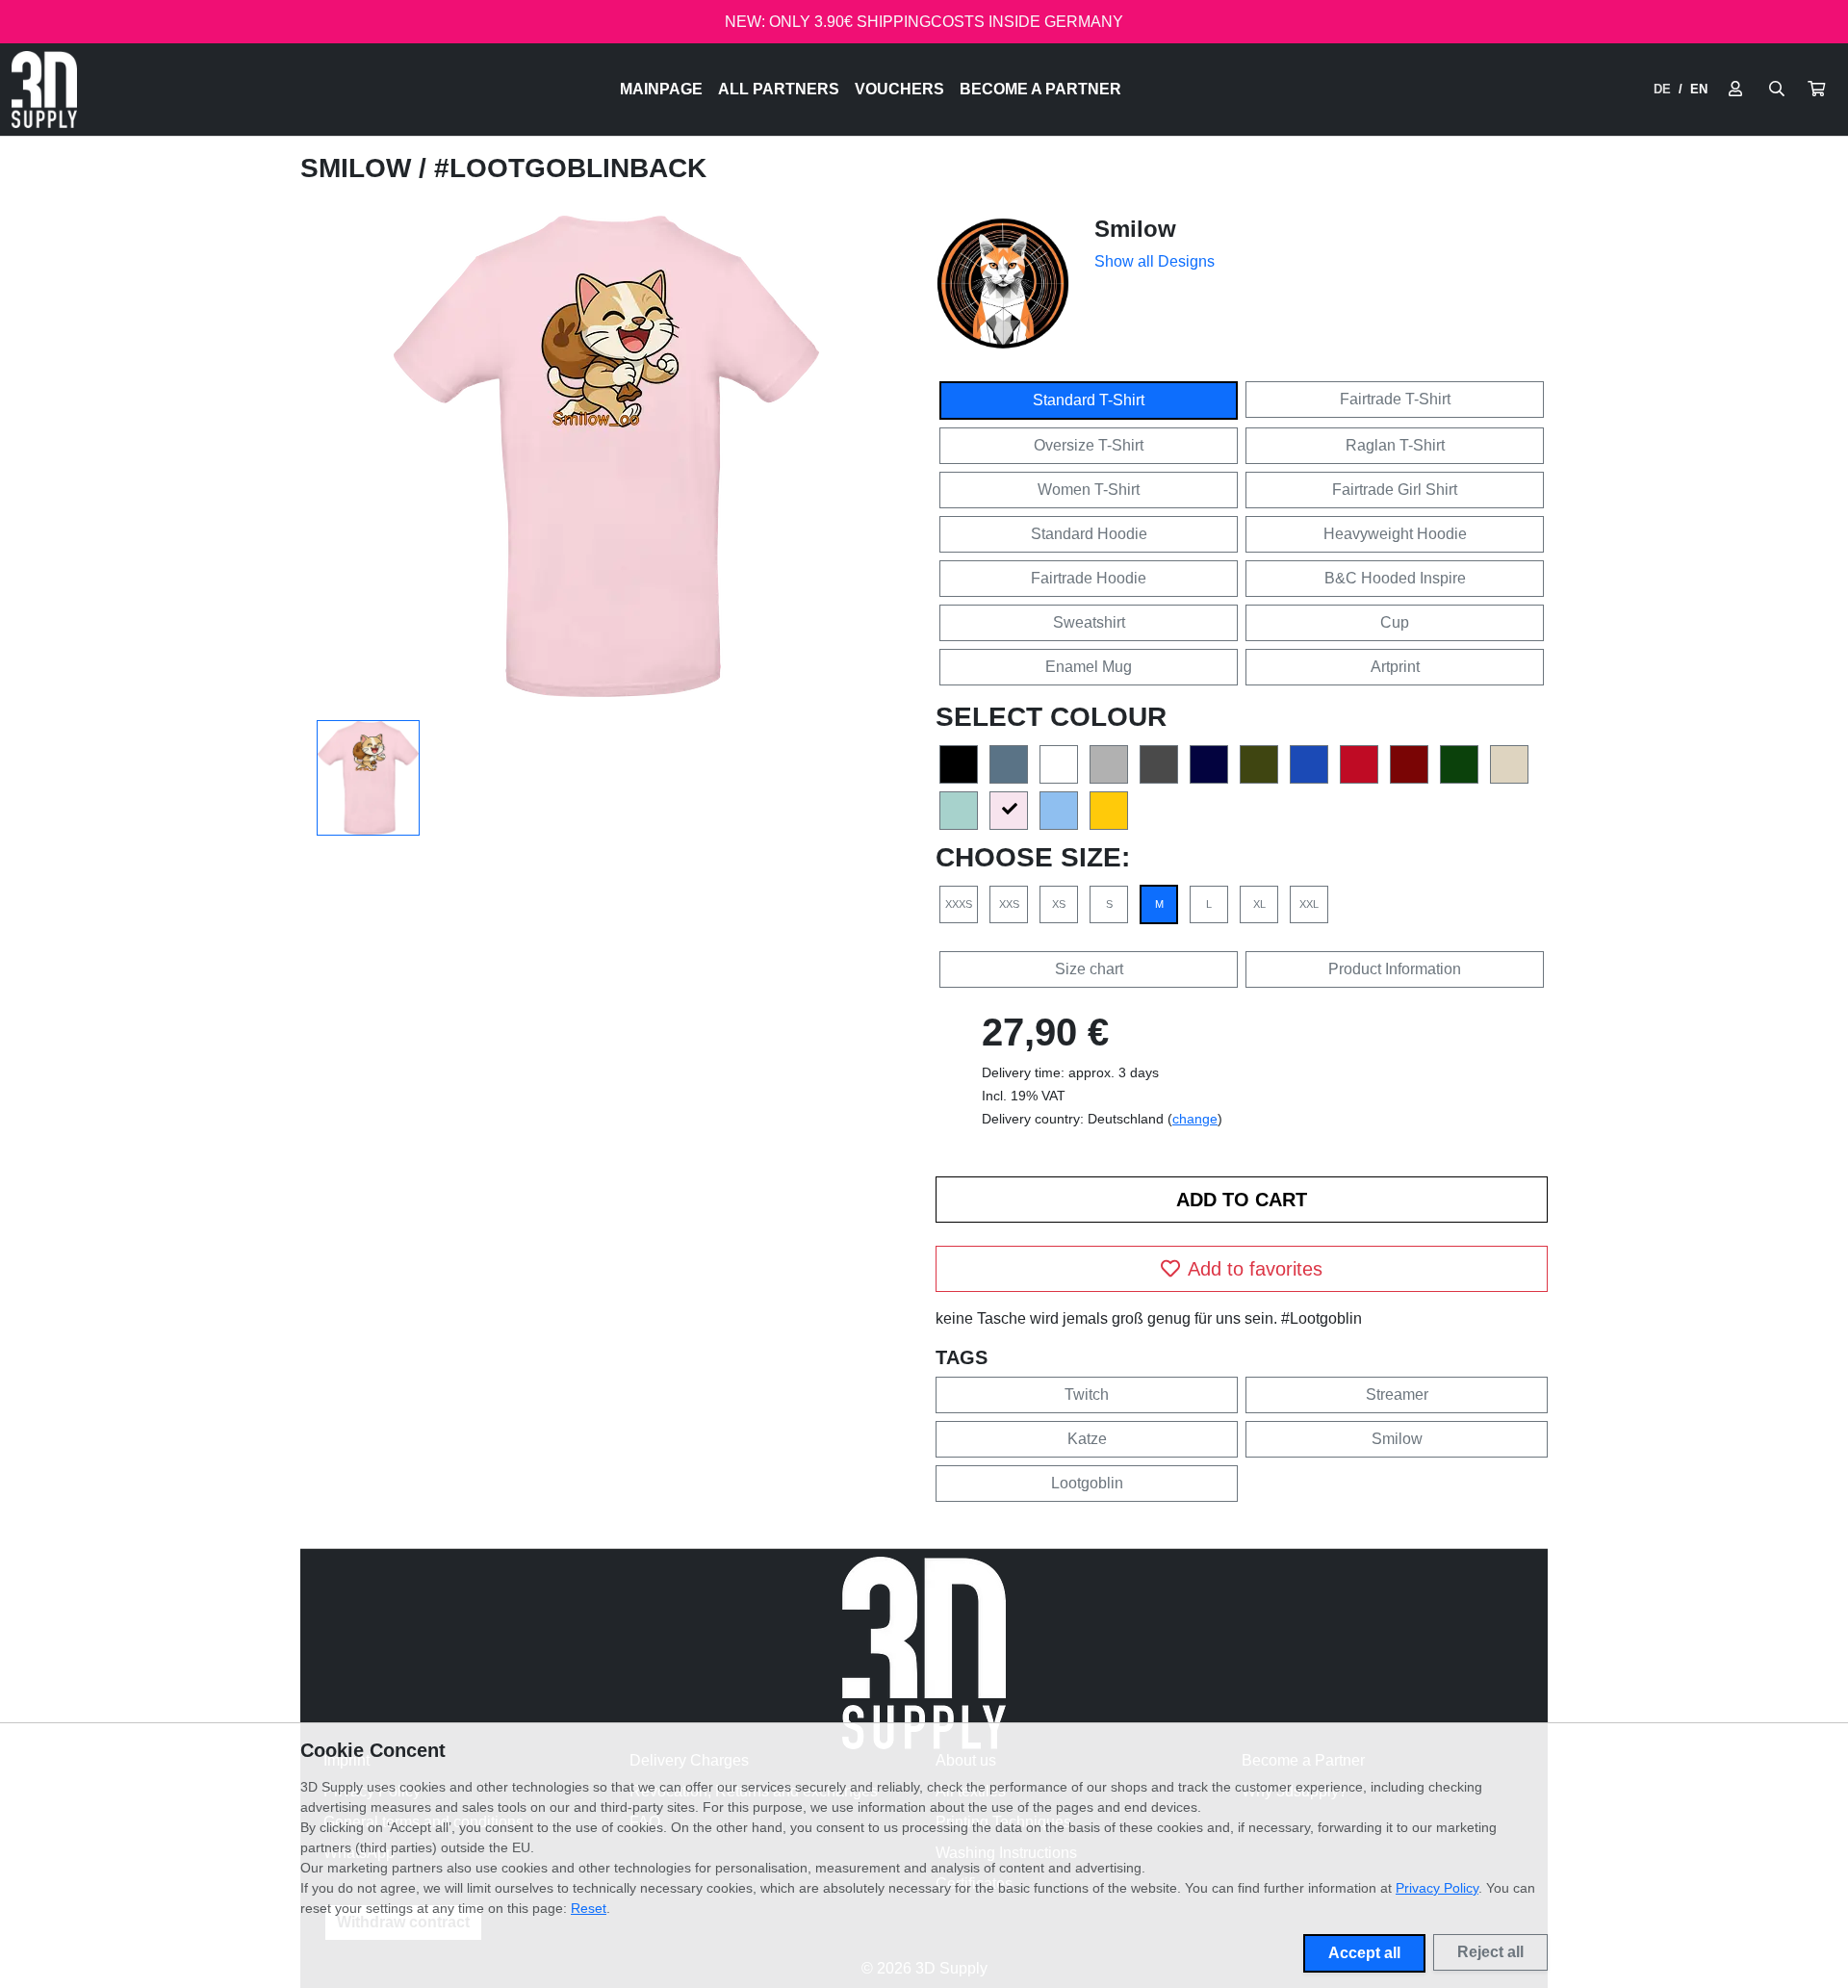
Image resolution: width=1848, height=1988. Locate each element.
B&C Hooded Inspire (1395, 578)
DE (1662, 89)
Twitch (1087, 1394)
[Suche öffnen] (1777, 90)
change (1195, 1119)
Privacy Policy (1437, 1888)
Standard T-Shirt (1089, 400)
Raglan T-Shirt (1395, 445)
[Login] (1735, 90)
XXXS (959, 904)
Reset (589, 1908)
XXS (1009, 904)
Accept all (1364, 1953)
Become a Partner (1040, 89)
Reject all (1490, 1952)
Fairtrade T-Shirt (1395, 399)
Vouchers (899, 89)
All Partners (779, 89)
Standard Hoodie (1089, 534)
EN (1699, 89)
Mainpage (661, 89)
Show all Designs (1155, 261)
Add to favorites (1255, 1269)
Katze (1087, 1439)
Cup (1395, 622)
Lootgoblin (1087, 1483)
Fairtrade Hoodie (1089, 578)
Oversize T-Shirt (1089, 445)
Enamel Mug (1089, 667)
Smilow (359, 168)
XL (1259, 904)
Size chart (1089, 969)
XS (1059, 904)
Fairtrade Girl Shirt (1395, 490)
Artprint (1395, 667)
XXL (1309, 904)
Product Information (1395, 969)
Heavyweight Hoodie (1395, 534)
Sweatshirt (1089, 622)
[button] (1816, 90)
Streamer (1397, 1394)
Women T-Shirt (1089, 490)
